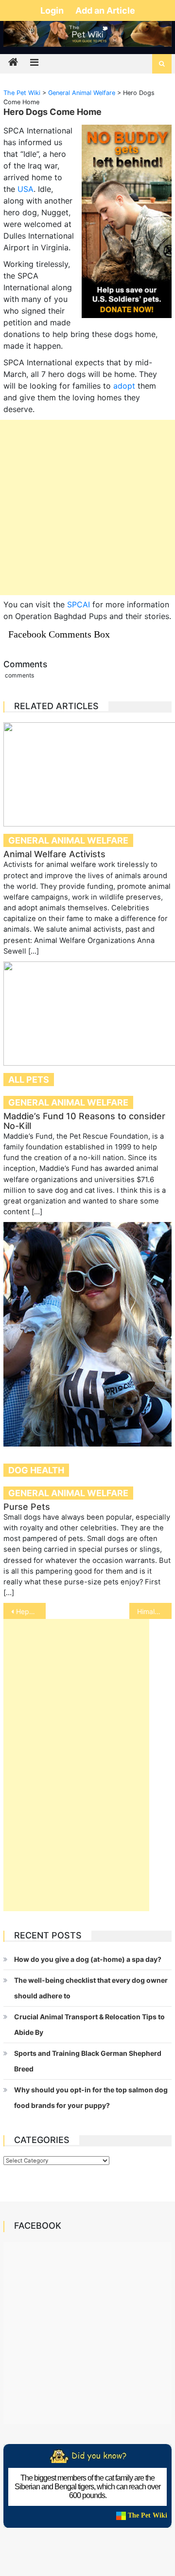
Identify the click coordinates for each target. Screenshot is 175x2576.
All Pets (29, 1080)
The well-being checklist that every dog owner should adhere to (91, 1988)
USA (26, 189)
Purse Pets (27, 1507)
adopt (124, 386)
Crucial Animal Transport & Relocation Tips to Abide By (89, 2024)
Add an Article (105, 10)
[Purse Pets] (87, 1334)
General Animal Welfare (68, 840)
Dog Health (36, 1470)
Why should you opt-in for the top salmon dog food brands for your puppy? (91, 2097)
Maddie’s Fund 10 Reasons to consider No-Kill (84, 1121)
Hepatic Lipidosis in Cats (31, 1611)
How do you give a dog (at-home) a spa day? (88, 1959)
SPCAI (79, 604)
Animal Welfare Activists (54, 854)
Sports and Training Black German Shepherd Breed (88, 2061)
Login (53, 10)
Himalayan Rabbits (154, 1611)
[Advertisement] (87, 508)
